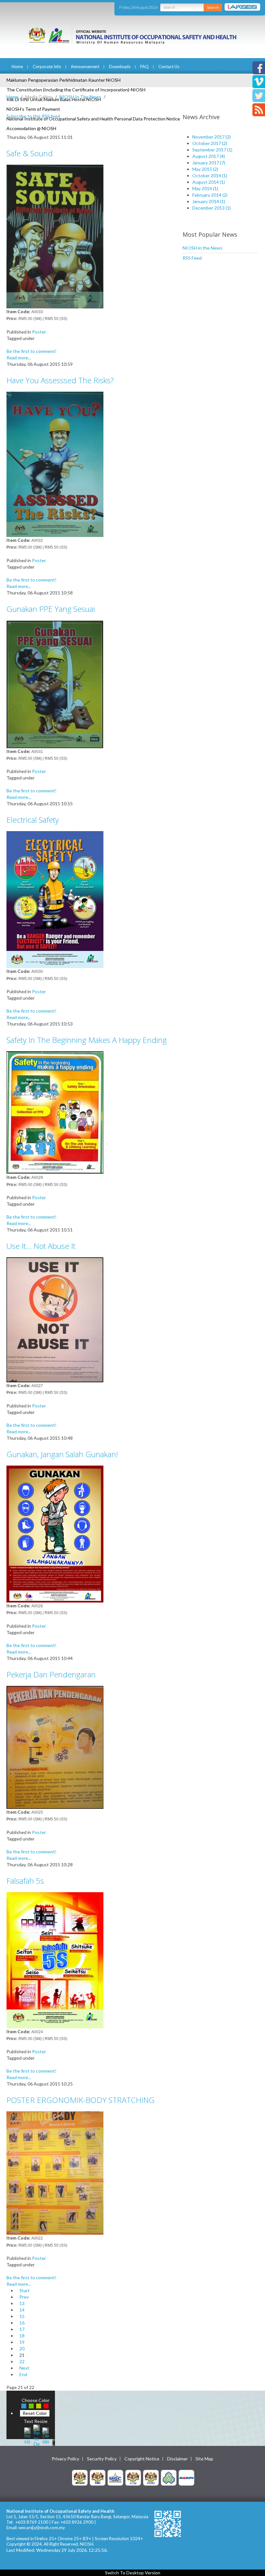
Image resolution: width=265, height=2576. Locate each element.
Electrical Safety (33, 820)
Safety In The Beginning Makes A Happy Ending (87, 1040)
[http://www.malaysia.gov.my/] (80, 2477)
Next (24, 2368)
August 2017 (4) (209, 156)
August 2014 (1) (209, 182)
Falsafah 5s (25, 1881)
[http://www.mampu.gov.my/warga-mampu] (186, 2477)
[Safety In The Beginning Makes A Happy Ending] (55, 1112)
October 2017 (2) (210, 143)
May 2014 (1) (205, 188)
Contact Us (169, 67)
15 (22, 2316)
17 (22, 2329)
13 (22, 2303)
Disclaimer (177, 2459)
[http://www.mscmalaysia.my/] (115, 2477)
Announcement (85, 67)
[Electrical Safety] (55, 899)
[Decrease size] (46, 2435)
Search (213, 7)
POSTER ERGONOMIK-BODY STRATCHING (80, 2100)
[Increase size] (27, 2435)
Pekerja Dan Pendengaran (51, 1674)
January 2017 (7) (209, 163)
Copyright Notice (142, 2459)
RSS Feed (192, 258)
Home (17, 67)
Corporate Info (47, 67)
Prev (24, 2297)
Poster (39, 332)
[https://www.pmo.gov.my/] (98, 2477)
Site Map (204, 2459)
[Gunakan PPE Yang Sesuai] (55, 683)
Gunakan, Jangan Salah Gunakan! (62, 1454)
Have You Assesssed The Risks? (60, 380)
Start (25, 2290)
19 (22, 2342)
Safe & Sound (30, 153)
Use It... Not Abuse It (41, 1246)
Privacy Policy (65, 2459)
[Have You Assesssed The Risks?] (55, 464)
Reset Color (35, 2413)
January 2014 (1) (209, 201)
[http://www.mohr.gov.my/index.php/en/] (133, 2477)
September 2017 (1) (212, 150)
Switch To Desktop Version (133, 2573)
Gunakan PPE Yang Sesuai (51, 609)
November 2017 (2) (212, 137)
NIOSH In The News (80, 97)
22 (22, 2361)
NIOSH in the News (202, 248)
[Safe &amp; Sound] (55, 236)
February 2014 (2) (210, 195)
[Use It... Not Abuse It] (55, 1319)
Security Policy (102, 2459)
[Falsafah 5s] (55, 1959)
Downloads (120, 67)
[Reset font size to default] (37, 2435)
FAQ (144, 67)
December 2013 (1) (212, 208)
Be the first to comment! (32, 351)
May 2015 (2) (205, 169)
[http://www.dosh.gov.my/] (151, 2477)
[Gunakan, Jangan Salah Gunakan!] (55, 1533)
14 (22, 2310)
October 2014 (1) (210, 175)
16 (22, 2323)
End (23, 2374)
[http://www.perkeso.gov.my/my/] (169, 2477)
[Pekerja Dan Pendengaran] (55, 1747)
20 (22, 2349)
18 (22, 2336)
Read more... (19, 358)
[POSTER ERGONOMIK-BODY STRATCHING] (55, 2173)
